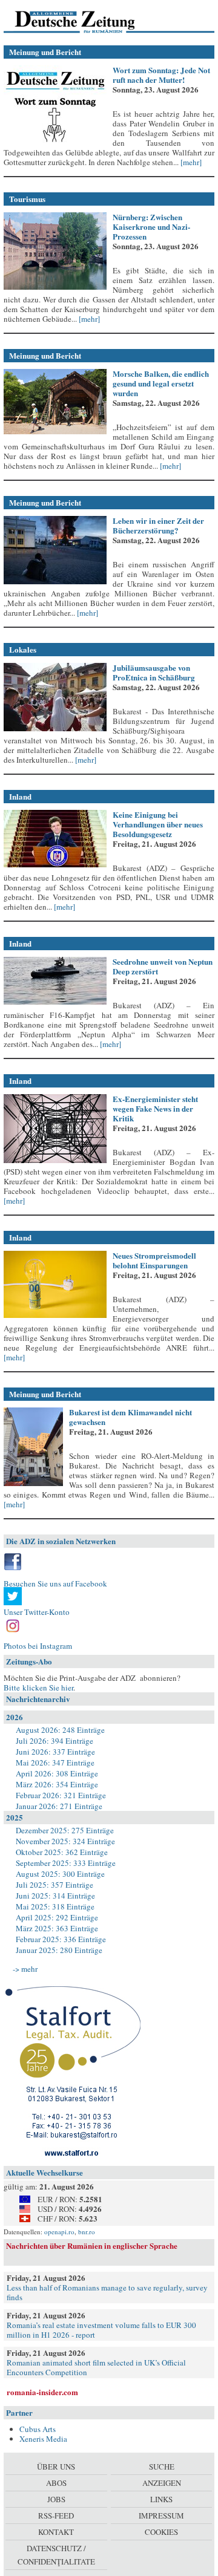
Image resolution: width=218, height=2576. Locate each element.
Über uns (56, 2467)
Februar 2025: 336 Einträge (61, 1939)
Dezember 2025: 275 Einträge (65, 1830)
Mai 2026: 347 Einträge (55, 1762)
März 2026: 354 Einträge (57, 1784)
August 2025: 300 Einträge (60, 1874)
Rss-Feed (56, 2516)
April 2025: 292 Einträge (57, 1917)
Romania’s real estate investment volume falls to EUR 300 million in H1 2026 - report (101, 2330)
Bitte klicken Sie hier (38, 1687)
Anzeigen (162, 2483)
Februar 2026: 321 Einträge (61, 1795)
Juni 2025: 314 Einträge (55, 1896)
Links (161, 2499)
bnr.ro (87, 2232)
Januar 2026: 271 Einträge (59, 1806)
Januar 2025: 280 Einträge (59, 1950)
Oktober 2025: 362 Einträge (62, 1852)
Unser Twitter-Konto (37, 1612)
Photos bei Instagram (38, 1646)
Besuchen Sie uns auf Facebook (55, 1583)
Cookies (161, 2532)
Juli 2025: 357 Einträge (54, 1885)
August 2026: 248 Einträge (60, 1730)
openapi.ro (59, 2232)
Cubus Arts (38, 2429)
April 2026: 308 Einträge (57, 1773)
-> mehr (25, 1969)
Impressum (161, 2516)
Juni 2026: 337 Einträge (55, 1752)
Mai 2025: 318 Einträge (55, 1906)
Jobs (56, 2499)
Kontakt (56, 2532)
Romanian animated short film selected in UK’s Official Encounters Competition (96, 2367)
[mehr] (190, 162)
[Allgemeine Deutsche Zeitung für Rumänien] (87, 21)
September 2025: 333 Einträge (66, 1863)
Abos (56, 2483)
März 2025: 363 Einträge (57, 1928)
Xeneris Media (43, 2439)
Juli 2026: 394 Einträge (54, 1741)
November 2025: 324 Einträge (65, 1841)
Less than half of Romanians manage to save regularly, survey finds (107, 2292)
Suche (162, 2467)
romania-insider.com (42, 2392)
